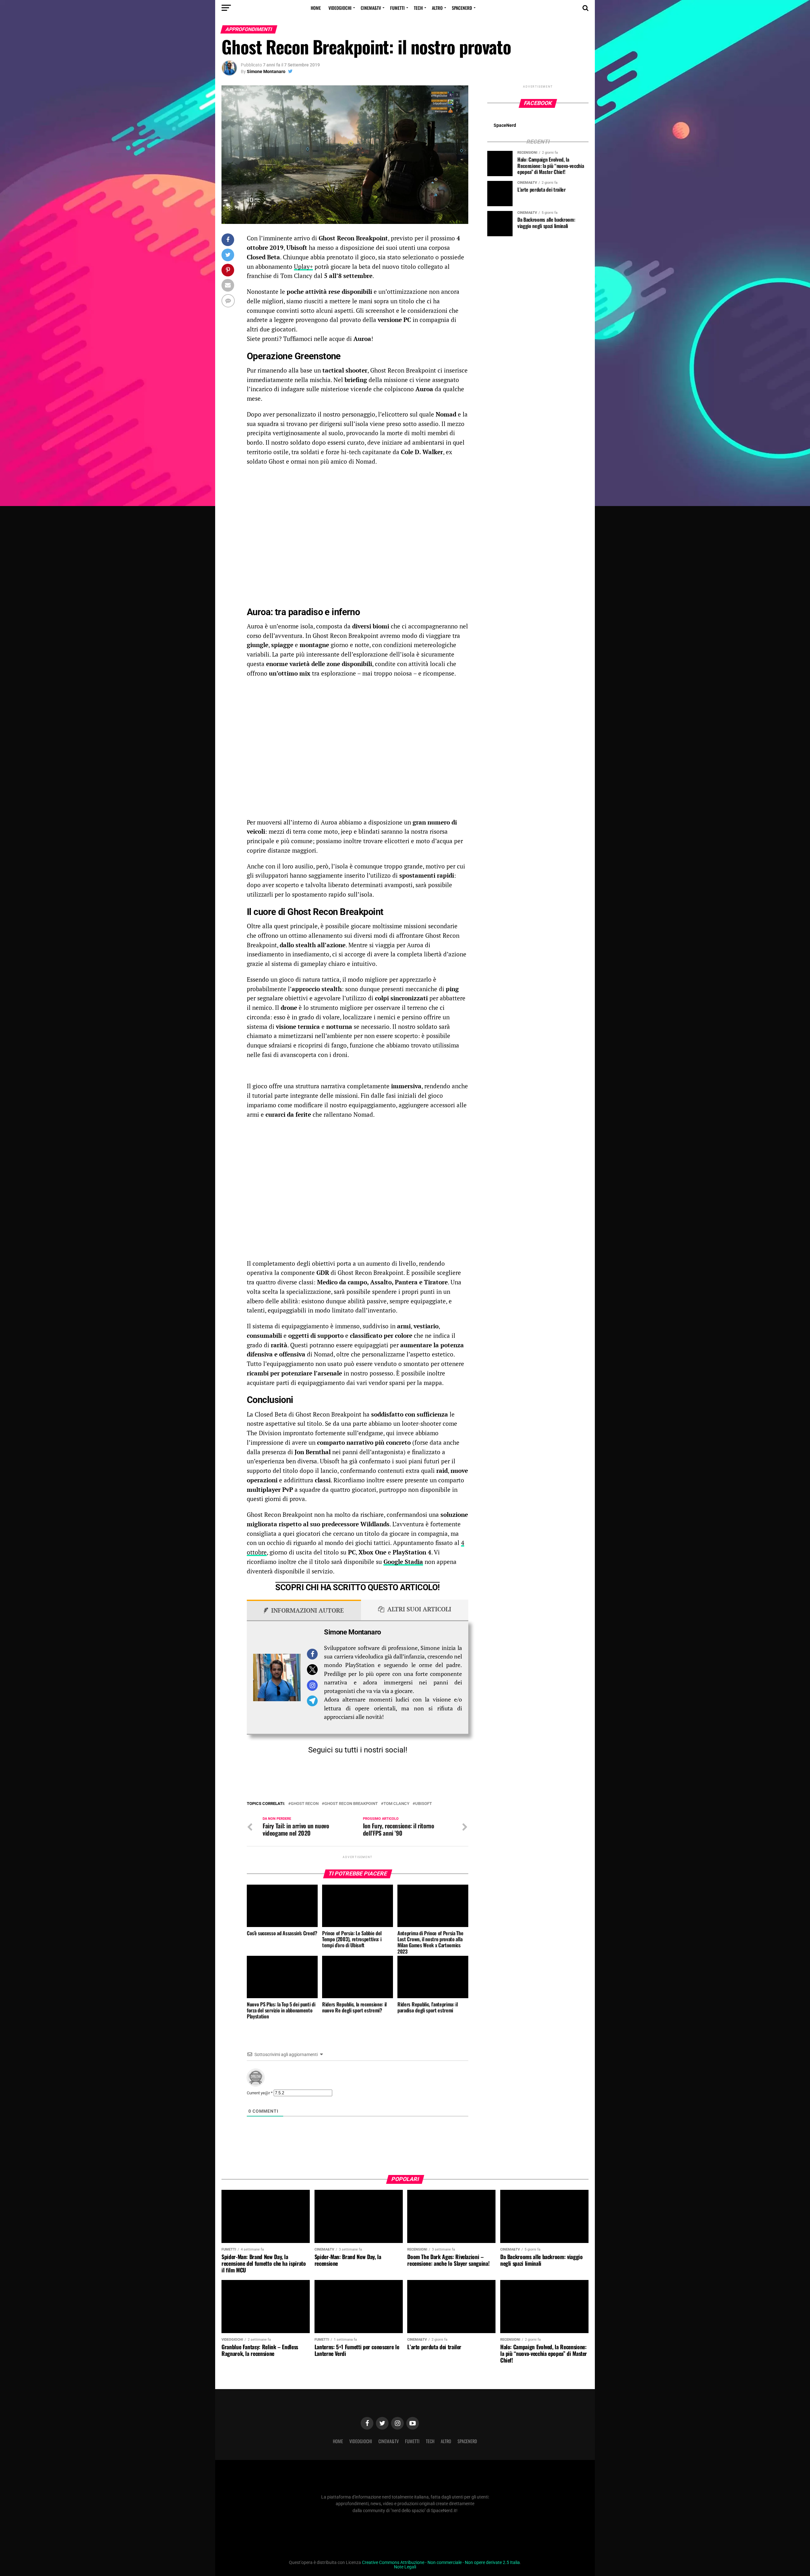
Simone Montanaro (266, 71)
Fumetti (397, 8)
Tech (418, 8)
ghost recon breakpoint (351, 1804)
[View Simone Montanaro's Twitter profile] (312, 1670)
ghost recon (305, 1804)
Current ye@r (260, 2093)
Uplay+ (303, 266)
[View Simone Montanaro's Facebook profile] (312, 1654)
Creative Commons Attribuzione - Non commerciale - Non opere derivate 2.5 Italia (441, 2563)
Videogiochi (340, 8)
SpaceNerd (462, 8)
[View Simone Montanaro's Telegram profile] (312, 1701)
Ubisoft (424, 1804)
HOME (316, 8)
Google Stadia (403, 1562)
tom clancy (396, 1804)
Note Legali (405, 2567)
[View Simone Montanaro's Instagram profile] (312, 1685)
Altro (437, 8)
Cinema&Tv (371, 8)
